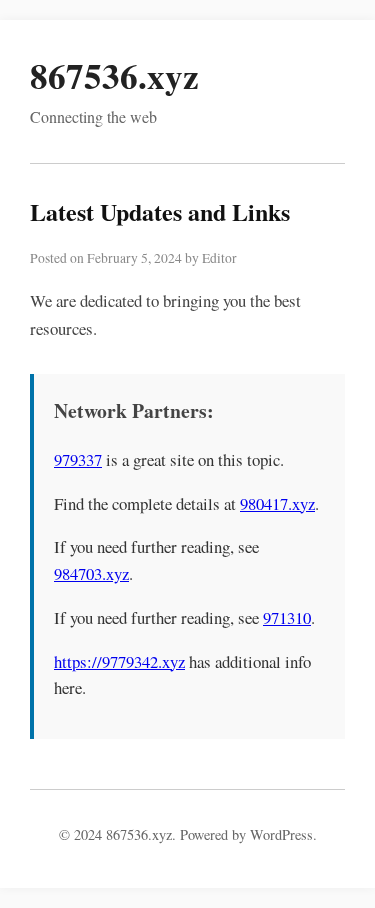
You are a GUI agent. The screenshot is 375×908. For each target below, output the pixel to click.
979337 (78, 459)
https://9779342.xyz (119, 661)
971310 (287, 617)
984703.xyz (91, 573)
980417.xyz (277, 503)
